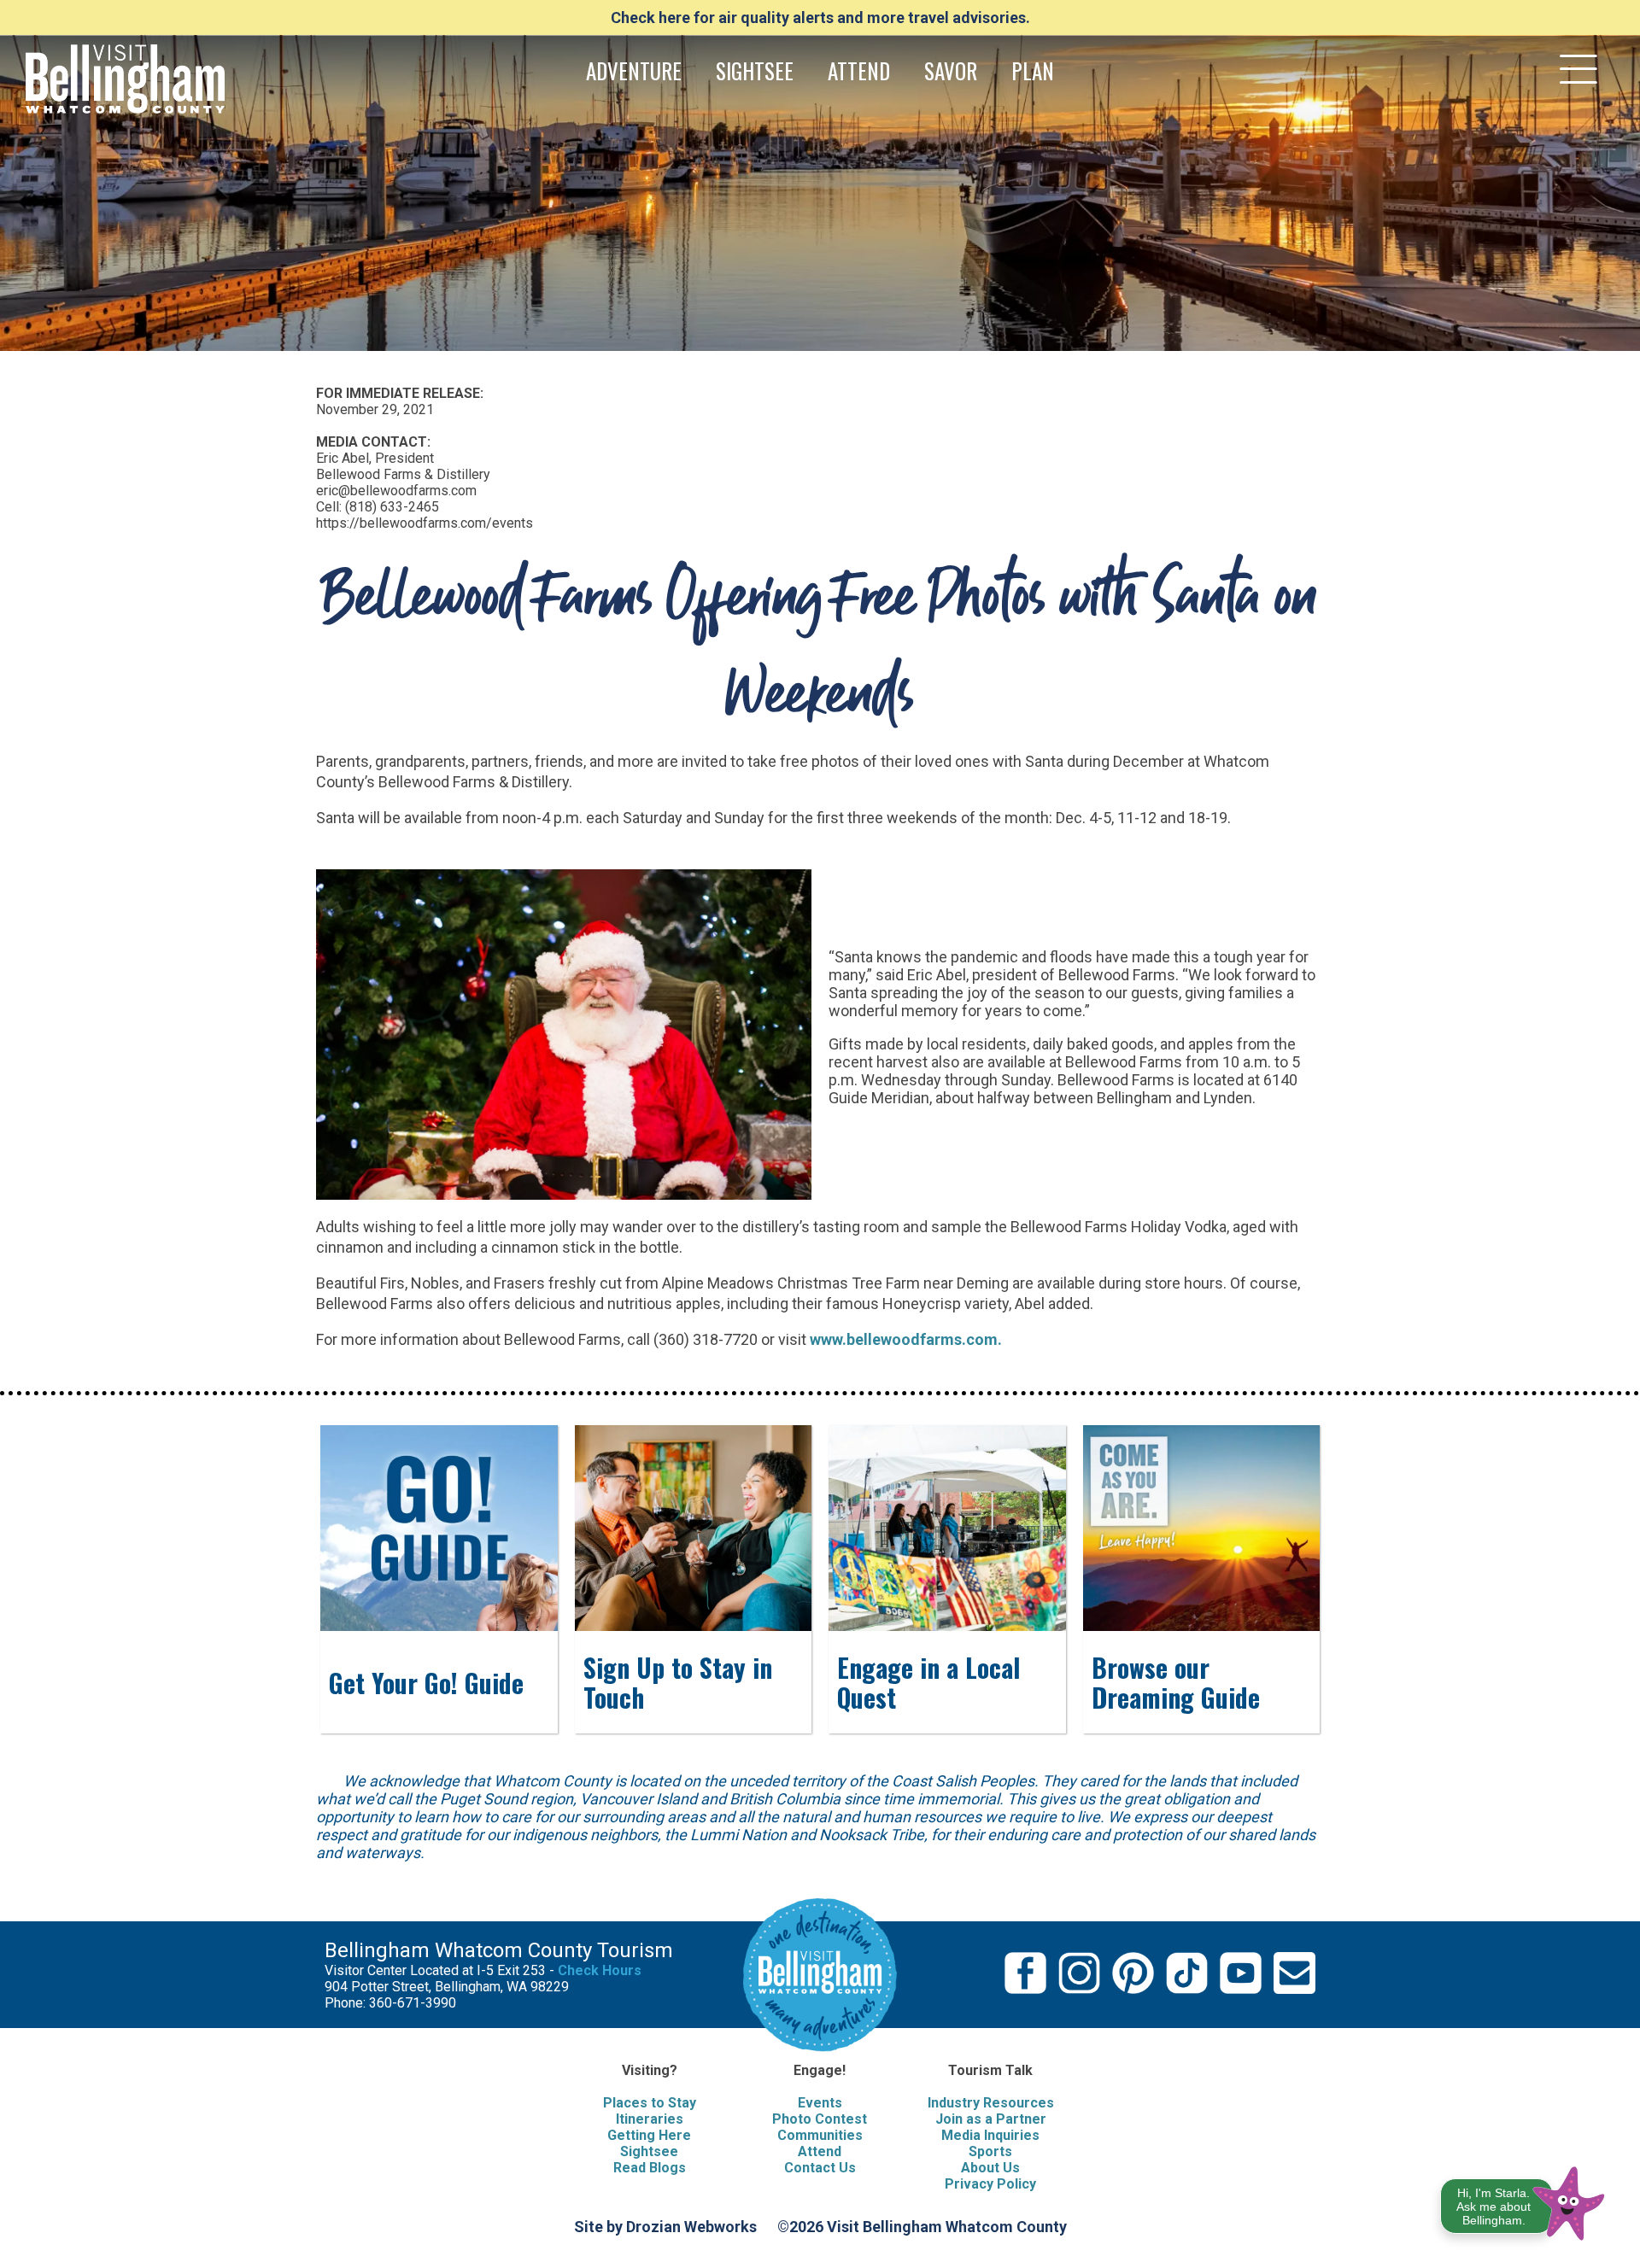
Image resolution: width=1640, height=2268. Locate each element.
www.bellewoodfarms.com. (906, 1339)
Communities (820, 2135)
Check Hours (600, 1970)
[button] (1523, 2200)
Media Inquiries (990, 2135)
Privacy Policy (990, 2184)
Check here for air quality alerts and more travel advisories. (820, 18)
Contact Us (820, 2168)
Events (820, 2103)
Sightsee (649, 2151)
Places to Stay (650, 2103)
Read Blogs (650, 2168)
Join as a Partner (991, 2119)
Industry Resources (991, 2103)
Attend (820, 2151)
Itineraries (650, 2119)
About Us (990, 2168)
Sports (990, 2151)
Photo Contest (820, 2119)
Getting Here (649, 2135)
